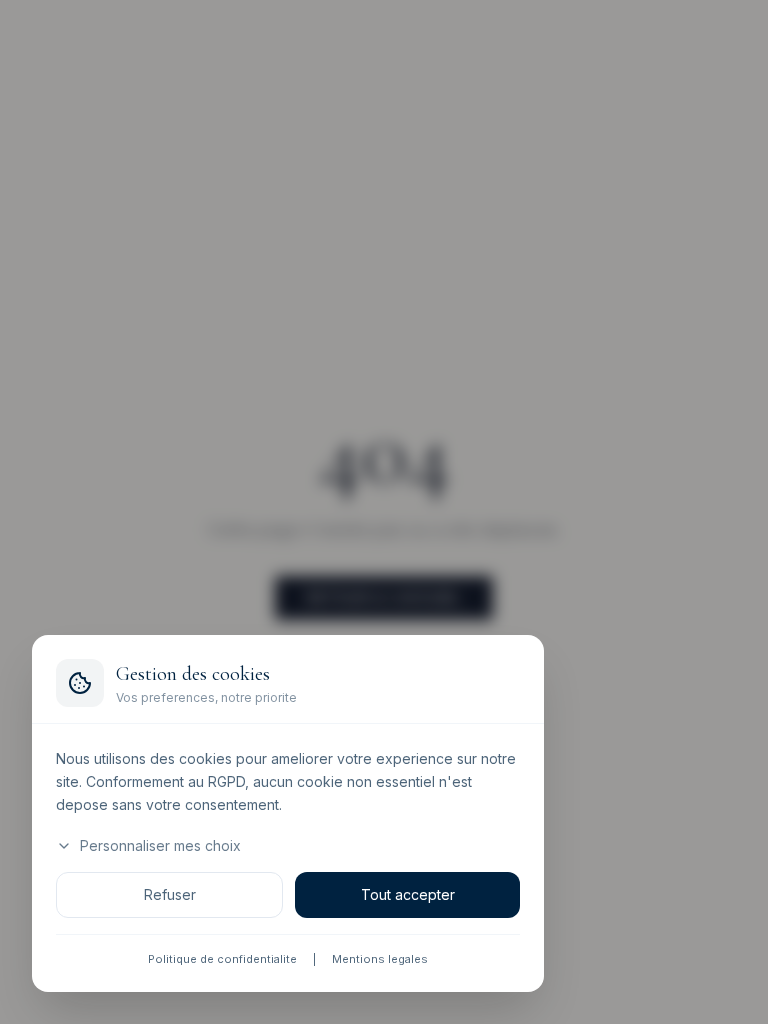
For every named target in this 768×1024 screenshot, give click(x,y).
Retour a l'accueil (384, 597)
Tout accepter (408, 895)
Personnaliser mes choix (160, 846)
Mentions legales (380, 960)
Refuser (170, 895)
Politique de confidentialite (222, 960)
